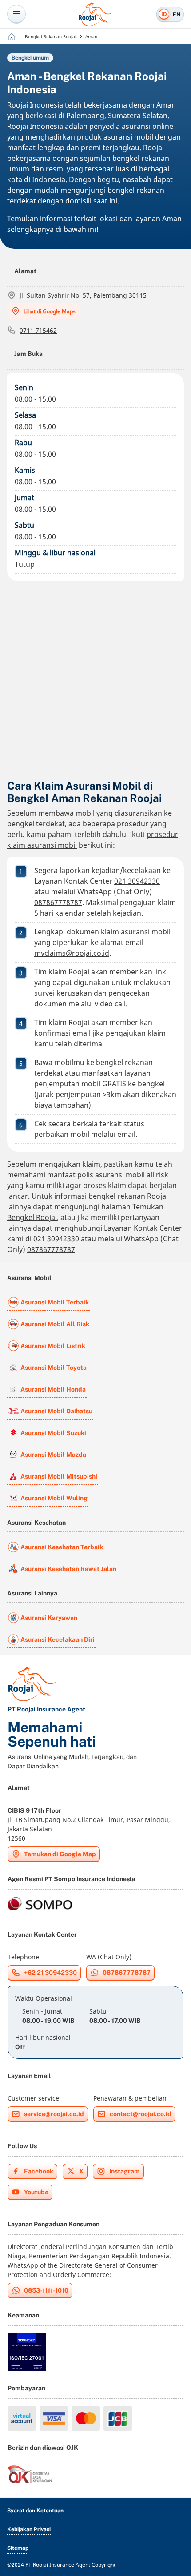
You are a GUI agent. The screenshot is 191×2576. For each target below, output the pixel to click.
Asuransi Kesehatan (36, 1523)
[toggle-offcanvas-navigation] (16, 14)
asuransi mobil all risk (132, 1175)
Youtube (36, 2192)
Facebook (39, 2171)
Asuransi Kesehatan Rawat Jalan (68, 1569)
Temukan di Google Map (60, 1854)
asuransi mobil (128, 137)
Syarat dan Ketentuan (35, 2511)
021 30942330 (137, 881)
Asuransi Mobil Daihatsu (56, 1411)
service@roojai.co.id (54, 2114)
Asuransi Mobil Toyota (54, 1368)
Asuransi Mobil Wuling (54, 1498)
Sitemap (18, 2548)
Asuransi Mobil (29, 1278)
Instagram (125, 2171)
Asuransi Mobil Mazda (53, 1455)
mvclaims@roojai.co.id (72, 953)
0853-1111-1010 (46, 2290)
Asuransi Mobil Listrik (53, 1346)
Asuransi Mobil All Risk (55, 1324)
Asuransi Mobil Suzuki (53, 1433)
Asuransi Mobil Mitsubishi (59, 1476)
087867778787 (58, 902)
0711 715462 (38, 330)
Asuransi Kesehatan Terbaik (62, 1547)
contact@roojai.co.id (141, 2114)
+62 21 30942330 (50, 1973)
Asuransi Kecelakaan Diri (58, 1639)
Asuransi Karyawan (49, 1618)
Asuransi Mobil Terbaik (55, 1302)
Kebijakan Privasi (29, 2529)
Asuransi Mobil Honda (53, 1389)
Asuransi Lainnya (32, 1593)
